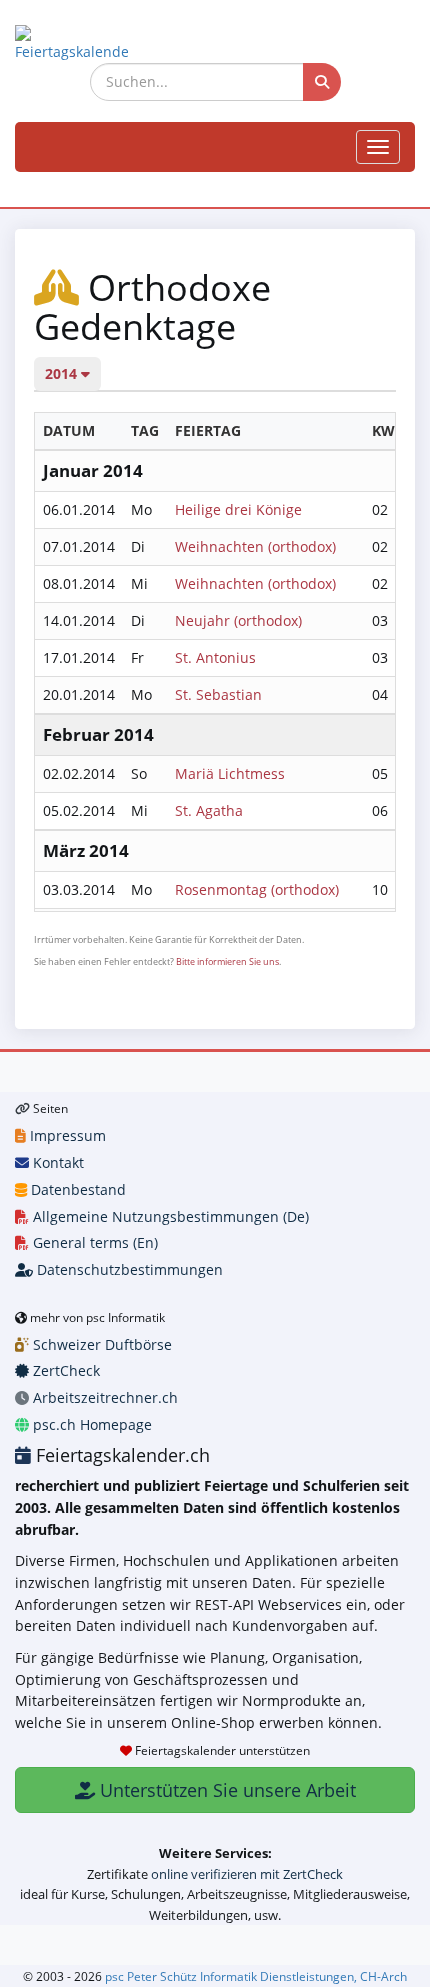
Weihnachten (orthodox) (255, 546)
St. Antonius (215, 657)
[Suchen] (322, 82)
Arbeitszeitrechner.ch (103, 1397)
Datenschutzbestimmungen (128, 1269)
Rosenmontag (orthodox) (257, 889)
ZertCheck (64, 1370)
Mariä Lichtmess (230, 773)
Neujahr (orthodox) (238, 620)
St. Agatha (209, 810)
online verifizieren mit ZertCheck (247, 1874)
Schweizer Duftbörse (100, 1344)
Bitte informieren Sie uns (227, 961)
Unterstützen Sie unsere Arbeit (225, 1790)
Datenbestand (76, 1189)
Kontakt (56, 1162)
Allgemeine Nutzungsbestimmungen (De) (169, 1216)
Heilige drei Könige (238, 509)
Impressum (66, 1135)
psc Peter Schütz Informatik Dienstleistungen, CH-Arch (256, 1976)
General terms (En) (93, 1242)
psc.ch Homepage (90, 1424)
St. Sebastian (218, 694)
